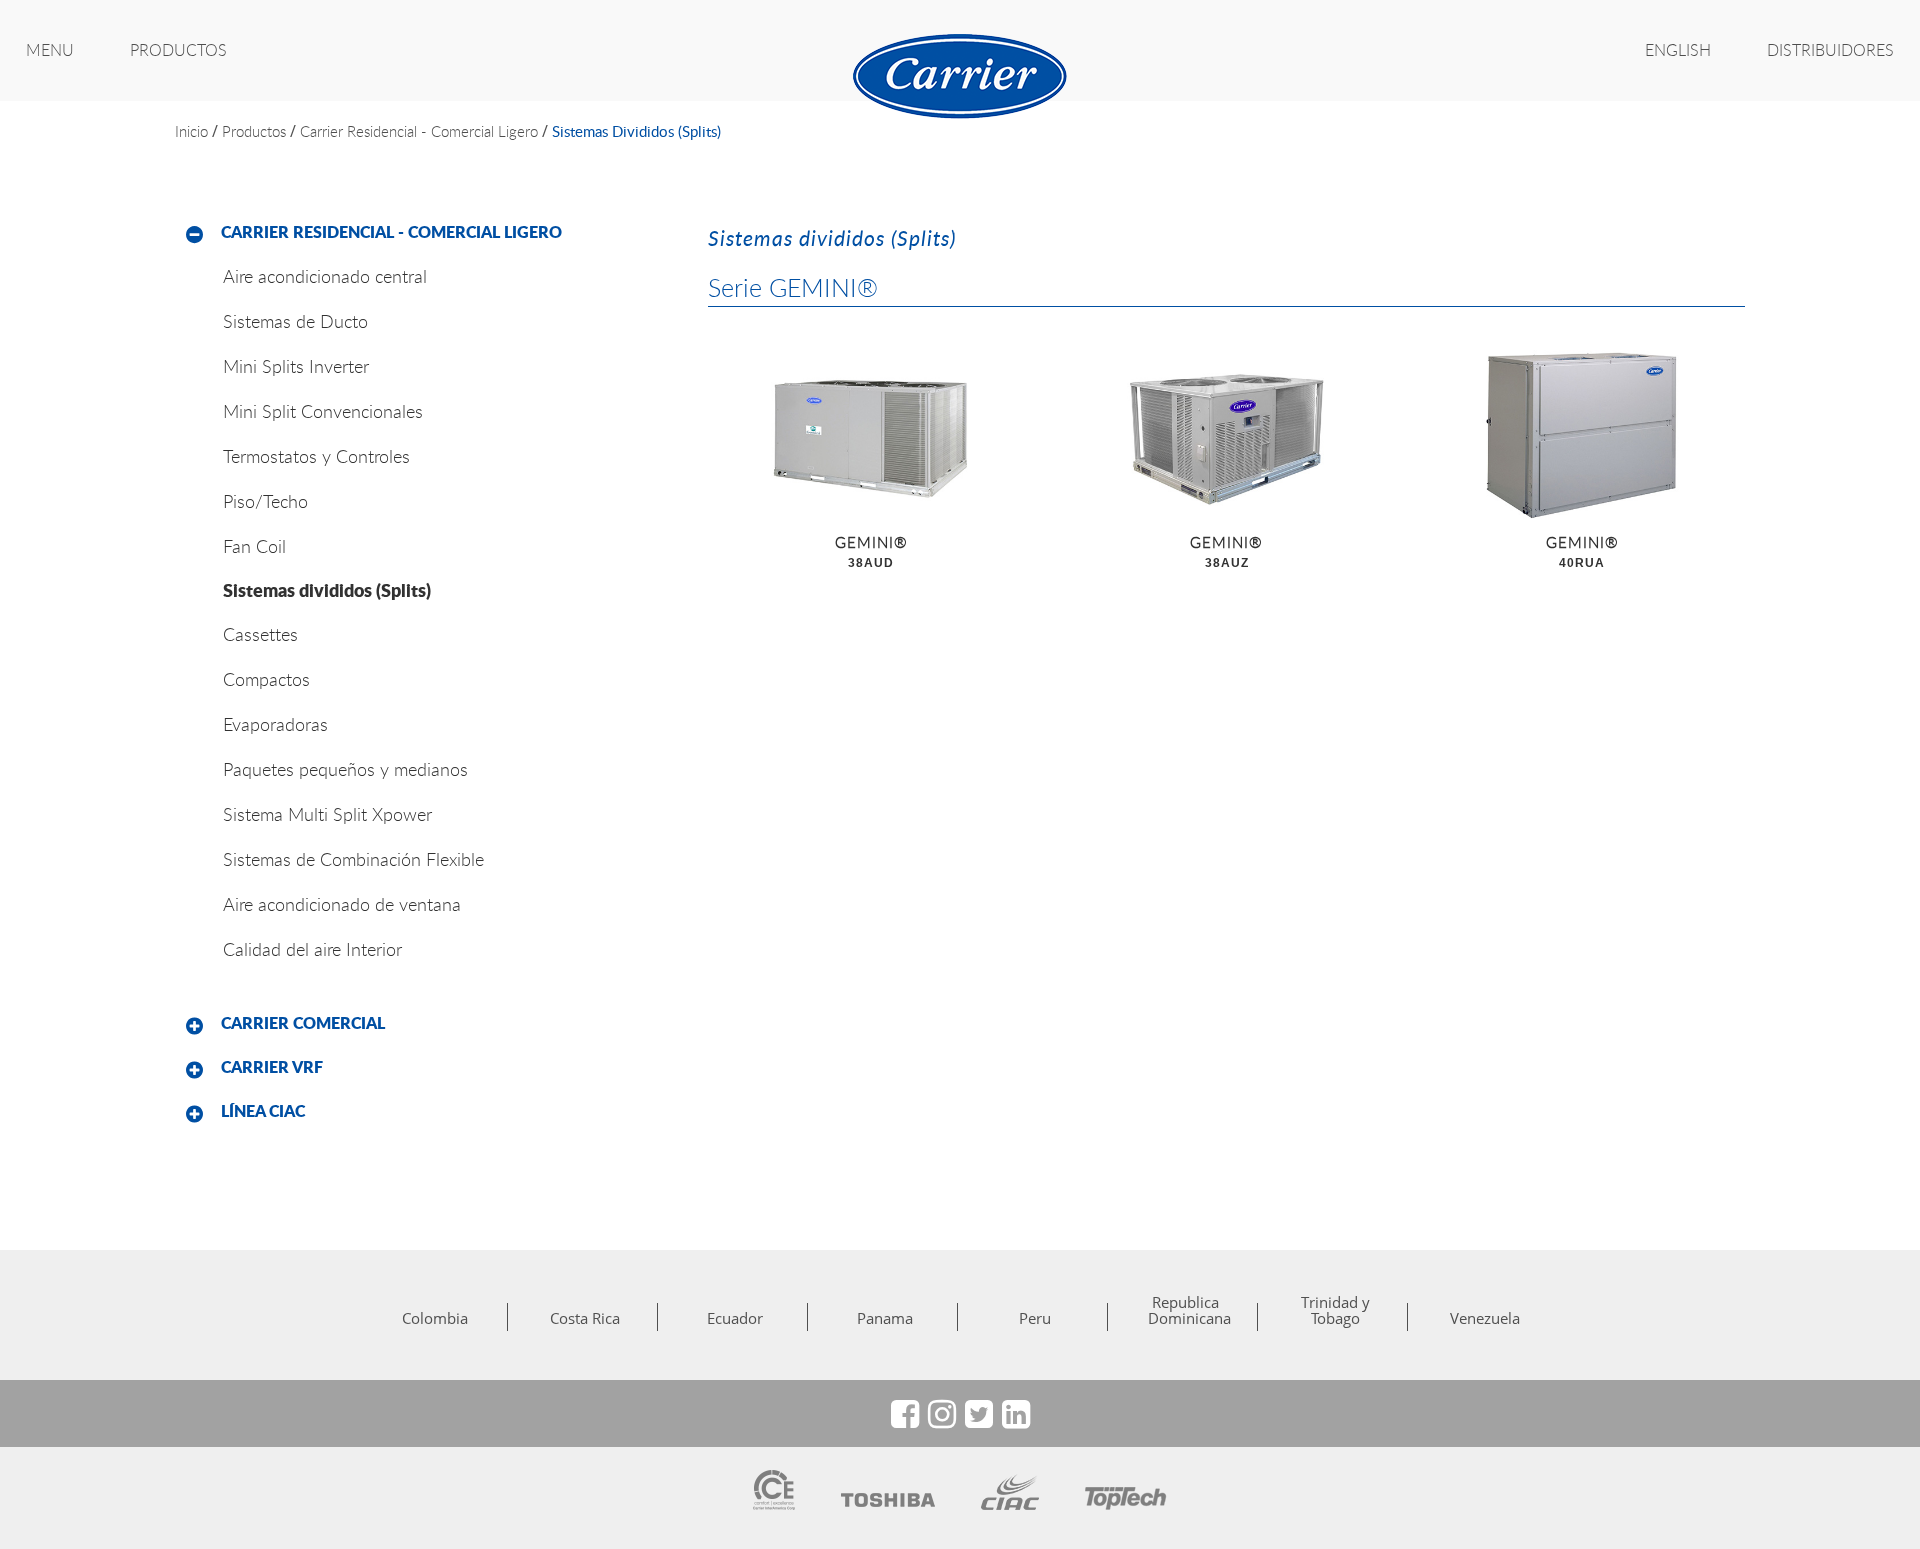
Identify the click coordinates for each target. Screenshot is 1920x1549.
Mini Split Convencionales (323, 411)
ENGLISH (1678, 50)
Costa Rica (585, 1318)
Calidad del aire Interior (312, 949)
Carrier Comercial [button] (303, 1023)
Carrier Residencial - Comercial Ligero (419, 131)
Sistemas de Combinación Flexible (353, 859)
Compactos (266, 679)
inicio (191, 131)
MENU (50, 50)
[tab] (426, 232)
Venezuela (1485, 1318)
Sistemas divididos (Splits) (636, 131)
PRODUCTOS (178, 50)
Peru (1035, 1318)
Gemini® (871, 551)
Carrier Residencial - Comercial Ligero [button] (391, 232)
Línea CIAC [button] (263, 1111)
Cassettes (260, 634)
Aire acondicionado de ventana (342, 904)
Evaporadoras (275, 724)
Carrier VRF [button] (272, 1067)
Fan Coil (254, 546)
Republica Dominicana (1185, 1310)
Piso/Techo (265, 501)
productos (254, 131)
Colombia (435, 1318)
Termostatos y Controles (316, 456)
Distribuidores (1830, 50)
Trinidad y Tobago (1335, 1310)
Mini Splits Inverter (296, 366)
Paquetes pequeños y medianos (345, 769)
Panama (885, 1318)
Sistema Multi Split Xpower (327, 814)
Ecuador (735, 1318)
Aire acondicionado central (325, 276)
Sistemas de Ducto (295, 321)
